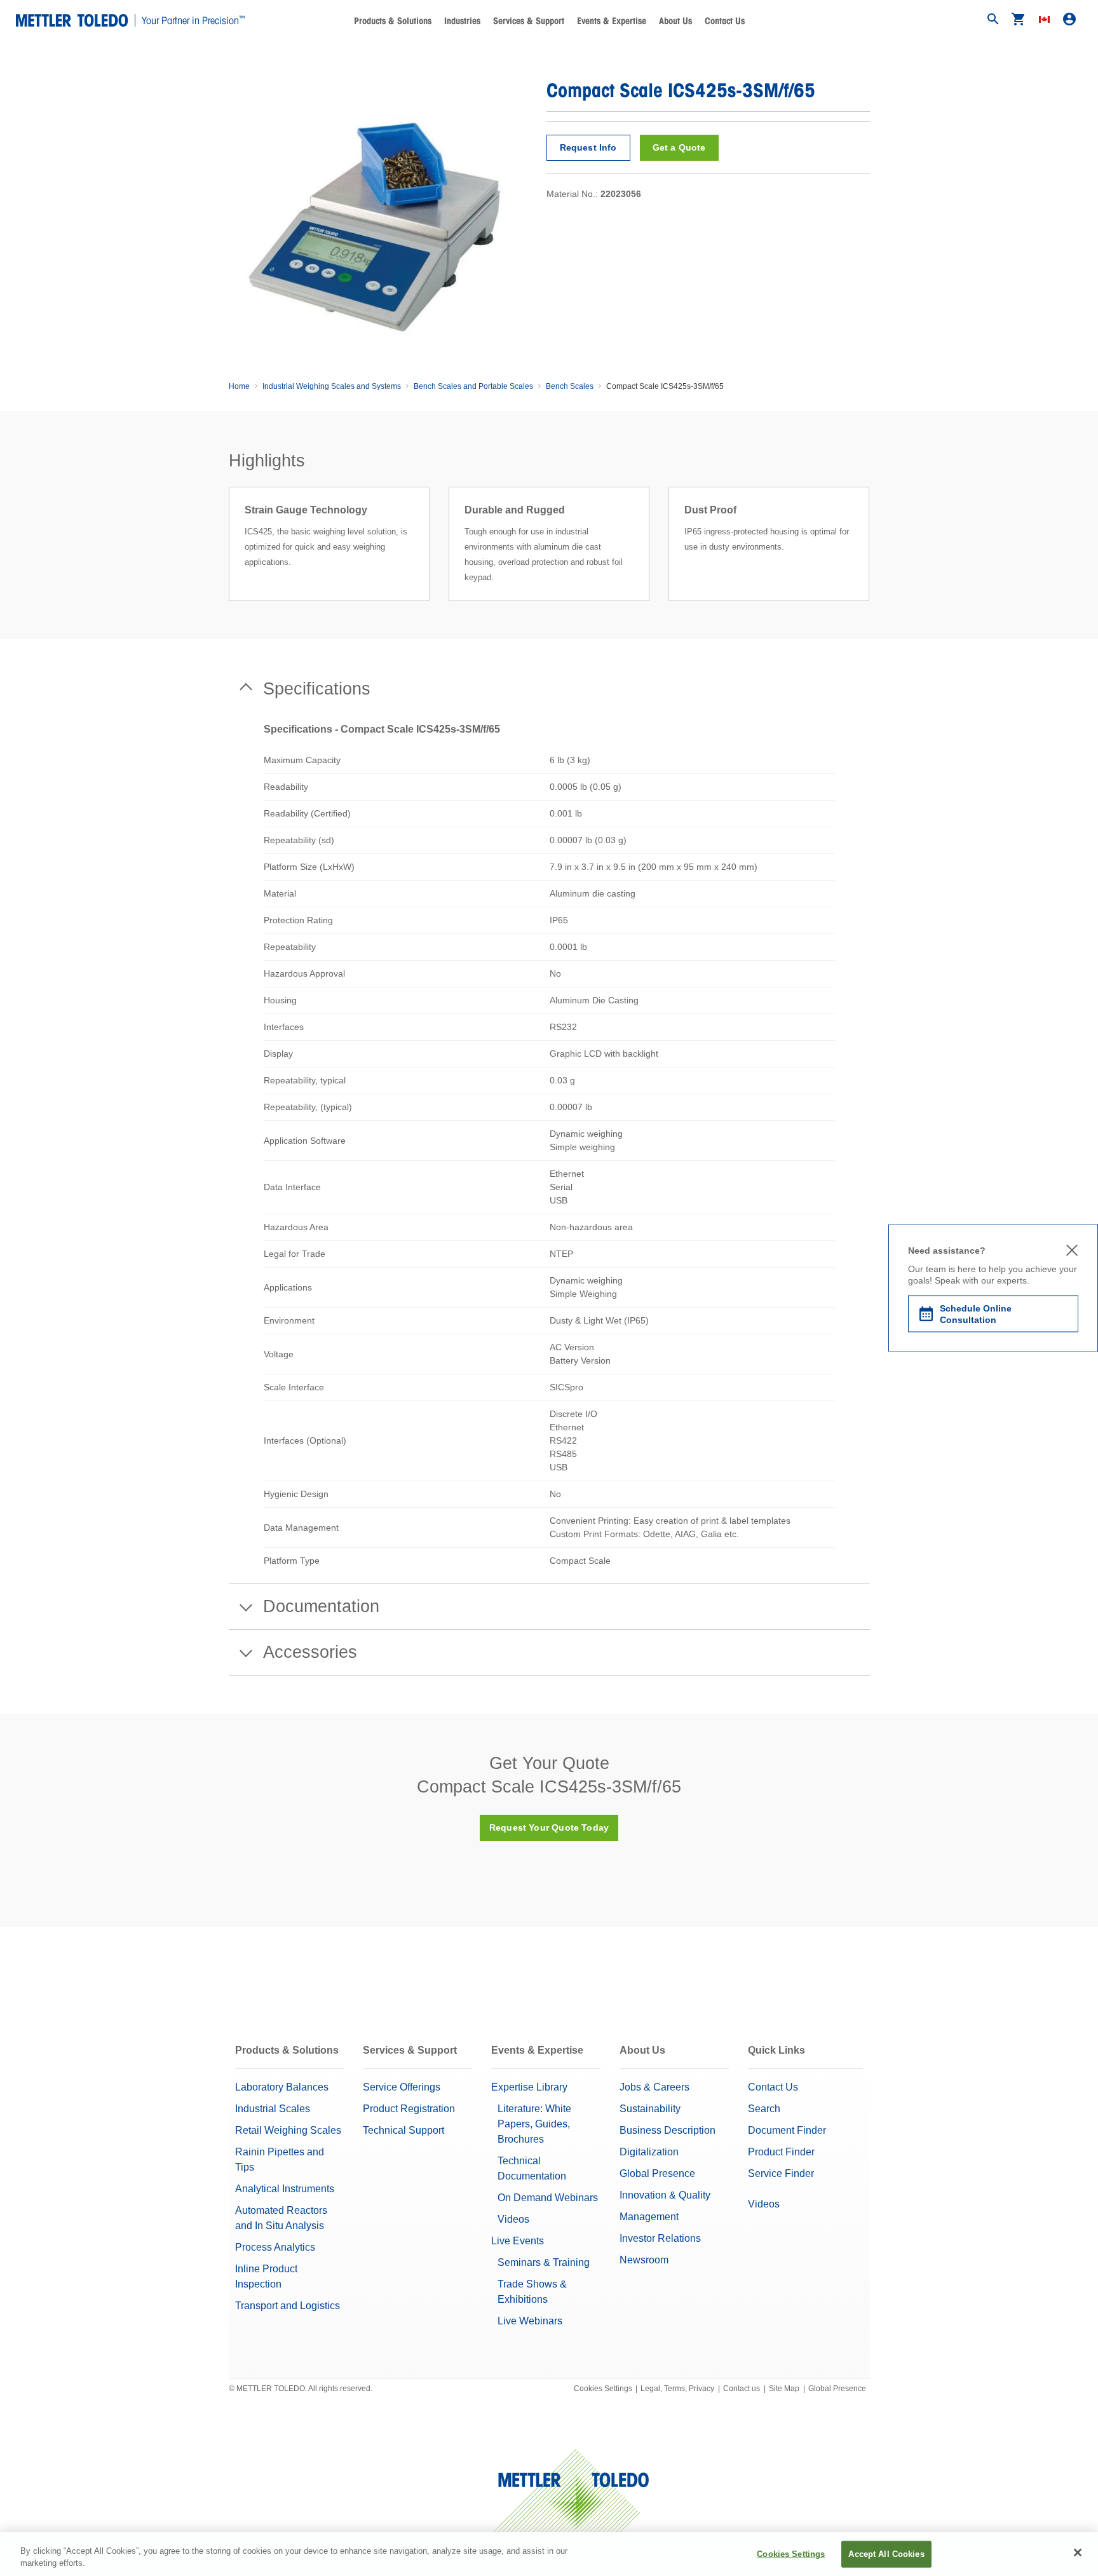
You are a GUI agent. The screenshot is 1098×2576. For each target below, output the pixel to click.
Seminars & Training (544, 2262)
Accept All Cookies (886, 2554)
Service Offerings (402, 2087)
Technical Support (403, 2130)
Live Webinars (530, 2321)
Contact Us (725, 21)
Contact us (742, 2389)
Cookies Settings (603, 2389)
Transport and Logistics (288, 2306)
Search (764, 2109)
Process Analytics (275, 2247)
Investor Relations (660, 2238)
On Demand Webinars (548, 2198)
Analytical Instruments (285, 2189)
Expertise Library (529, 2087)
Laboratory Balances (282, 2087)
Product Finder (781, 2152)
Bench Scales (570, 386)
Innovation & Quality (665, 2195)
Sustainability (650, 2109)
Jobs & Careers (654, 2087)
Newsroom (644, 2260)
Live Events (518, 2241)
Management (649, 2217)
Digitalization (649, 2152)
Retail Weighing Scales (288, 2130)
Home (239, 386)
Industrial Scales (273, 2109)
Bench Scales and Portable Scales (473, 386)
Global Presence (657, 2173)
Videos (513, 2219)
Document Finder (787, 2130)
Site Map (784, 2389)
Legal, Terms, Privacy (677, 2389)
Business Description (668, 2130)
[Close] (1078, 2552)
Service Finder (781, 2173)
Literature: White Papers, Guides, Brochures (534, 2124)
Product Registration (409, 2109)
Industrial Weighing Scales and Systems (332, 386)
